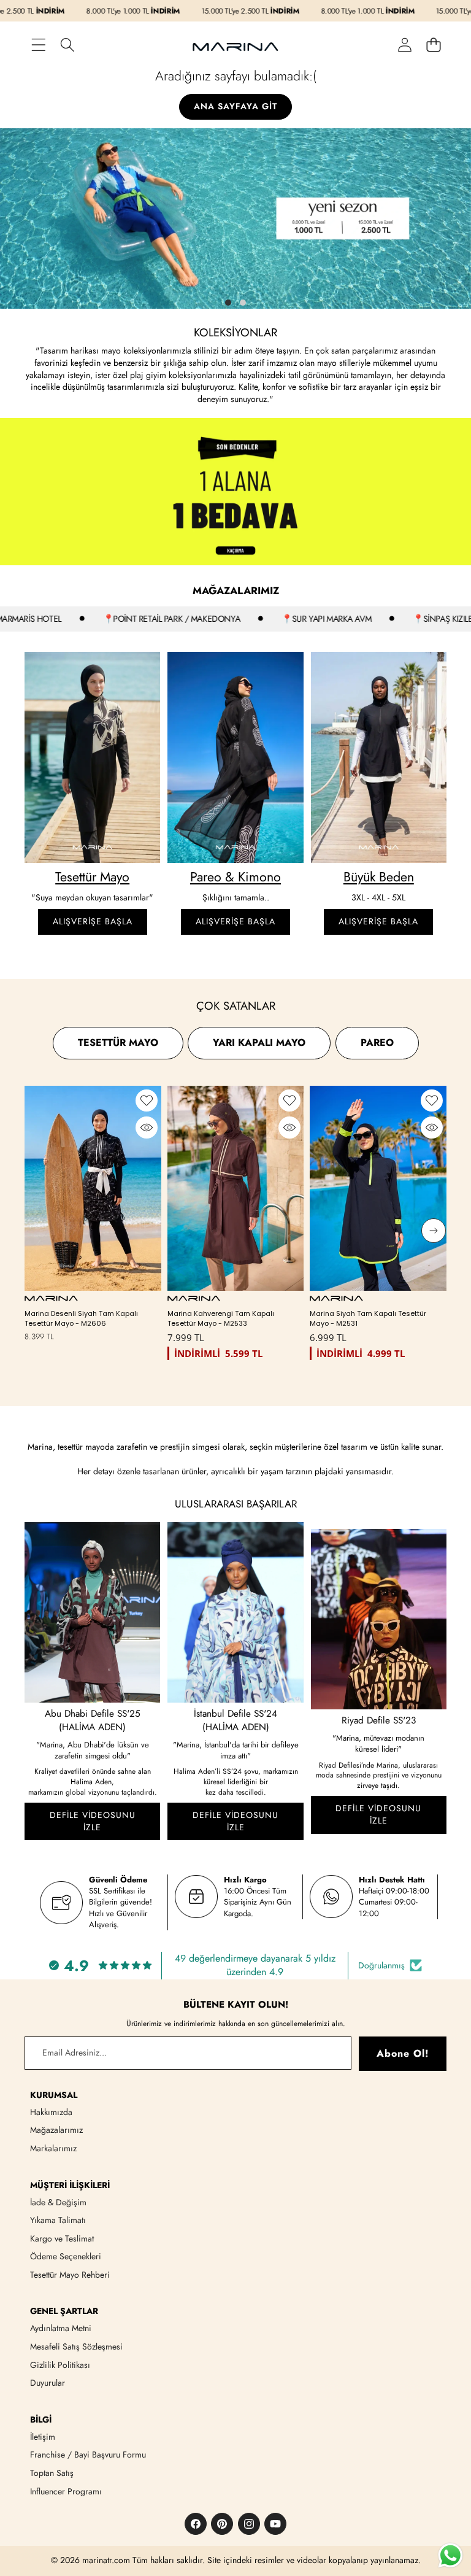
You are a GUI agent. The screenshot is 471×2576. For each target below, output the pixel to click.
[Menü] (38, 44)
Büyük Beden (379, 877)
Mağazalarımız (56, 2130)
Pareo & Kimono (235, 877)
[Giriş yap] (404, 44)
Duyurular (48, 2383)
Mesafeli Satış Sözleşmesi (76, 2346)
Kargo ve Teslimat (62, 2238)
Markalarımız (53, 2148)
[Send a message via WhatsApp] (450, 2555)
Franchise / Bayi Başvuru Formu (88, 2454)
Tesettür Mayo (92, 877)
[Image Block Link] (92, 757)
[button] (433, 44)
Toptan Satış (52, 2473)
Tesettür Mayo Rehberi (70, 2275)
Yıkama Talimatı (58, 2220)
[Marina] (235, 45)
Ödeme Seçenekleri (66, 2256)
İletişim (43, 2437)
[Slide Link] (235, 219)
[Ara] (67, 44)
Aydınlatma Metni (61, 2328)
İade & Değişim (58, 2202)
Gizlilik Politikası (60, 2365)
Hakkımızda (51, 2112)
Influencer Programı (66, 2491)
